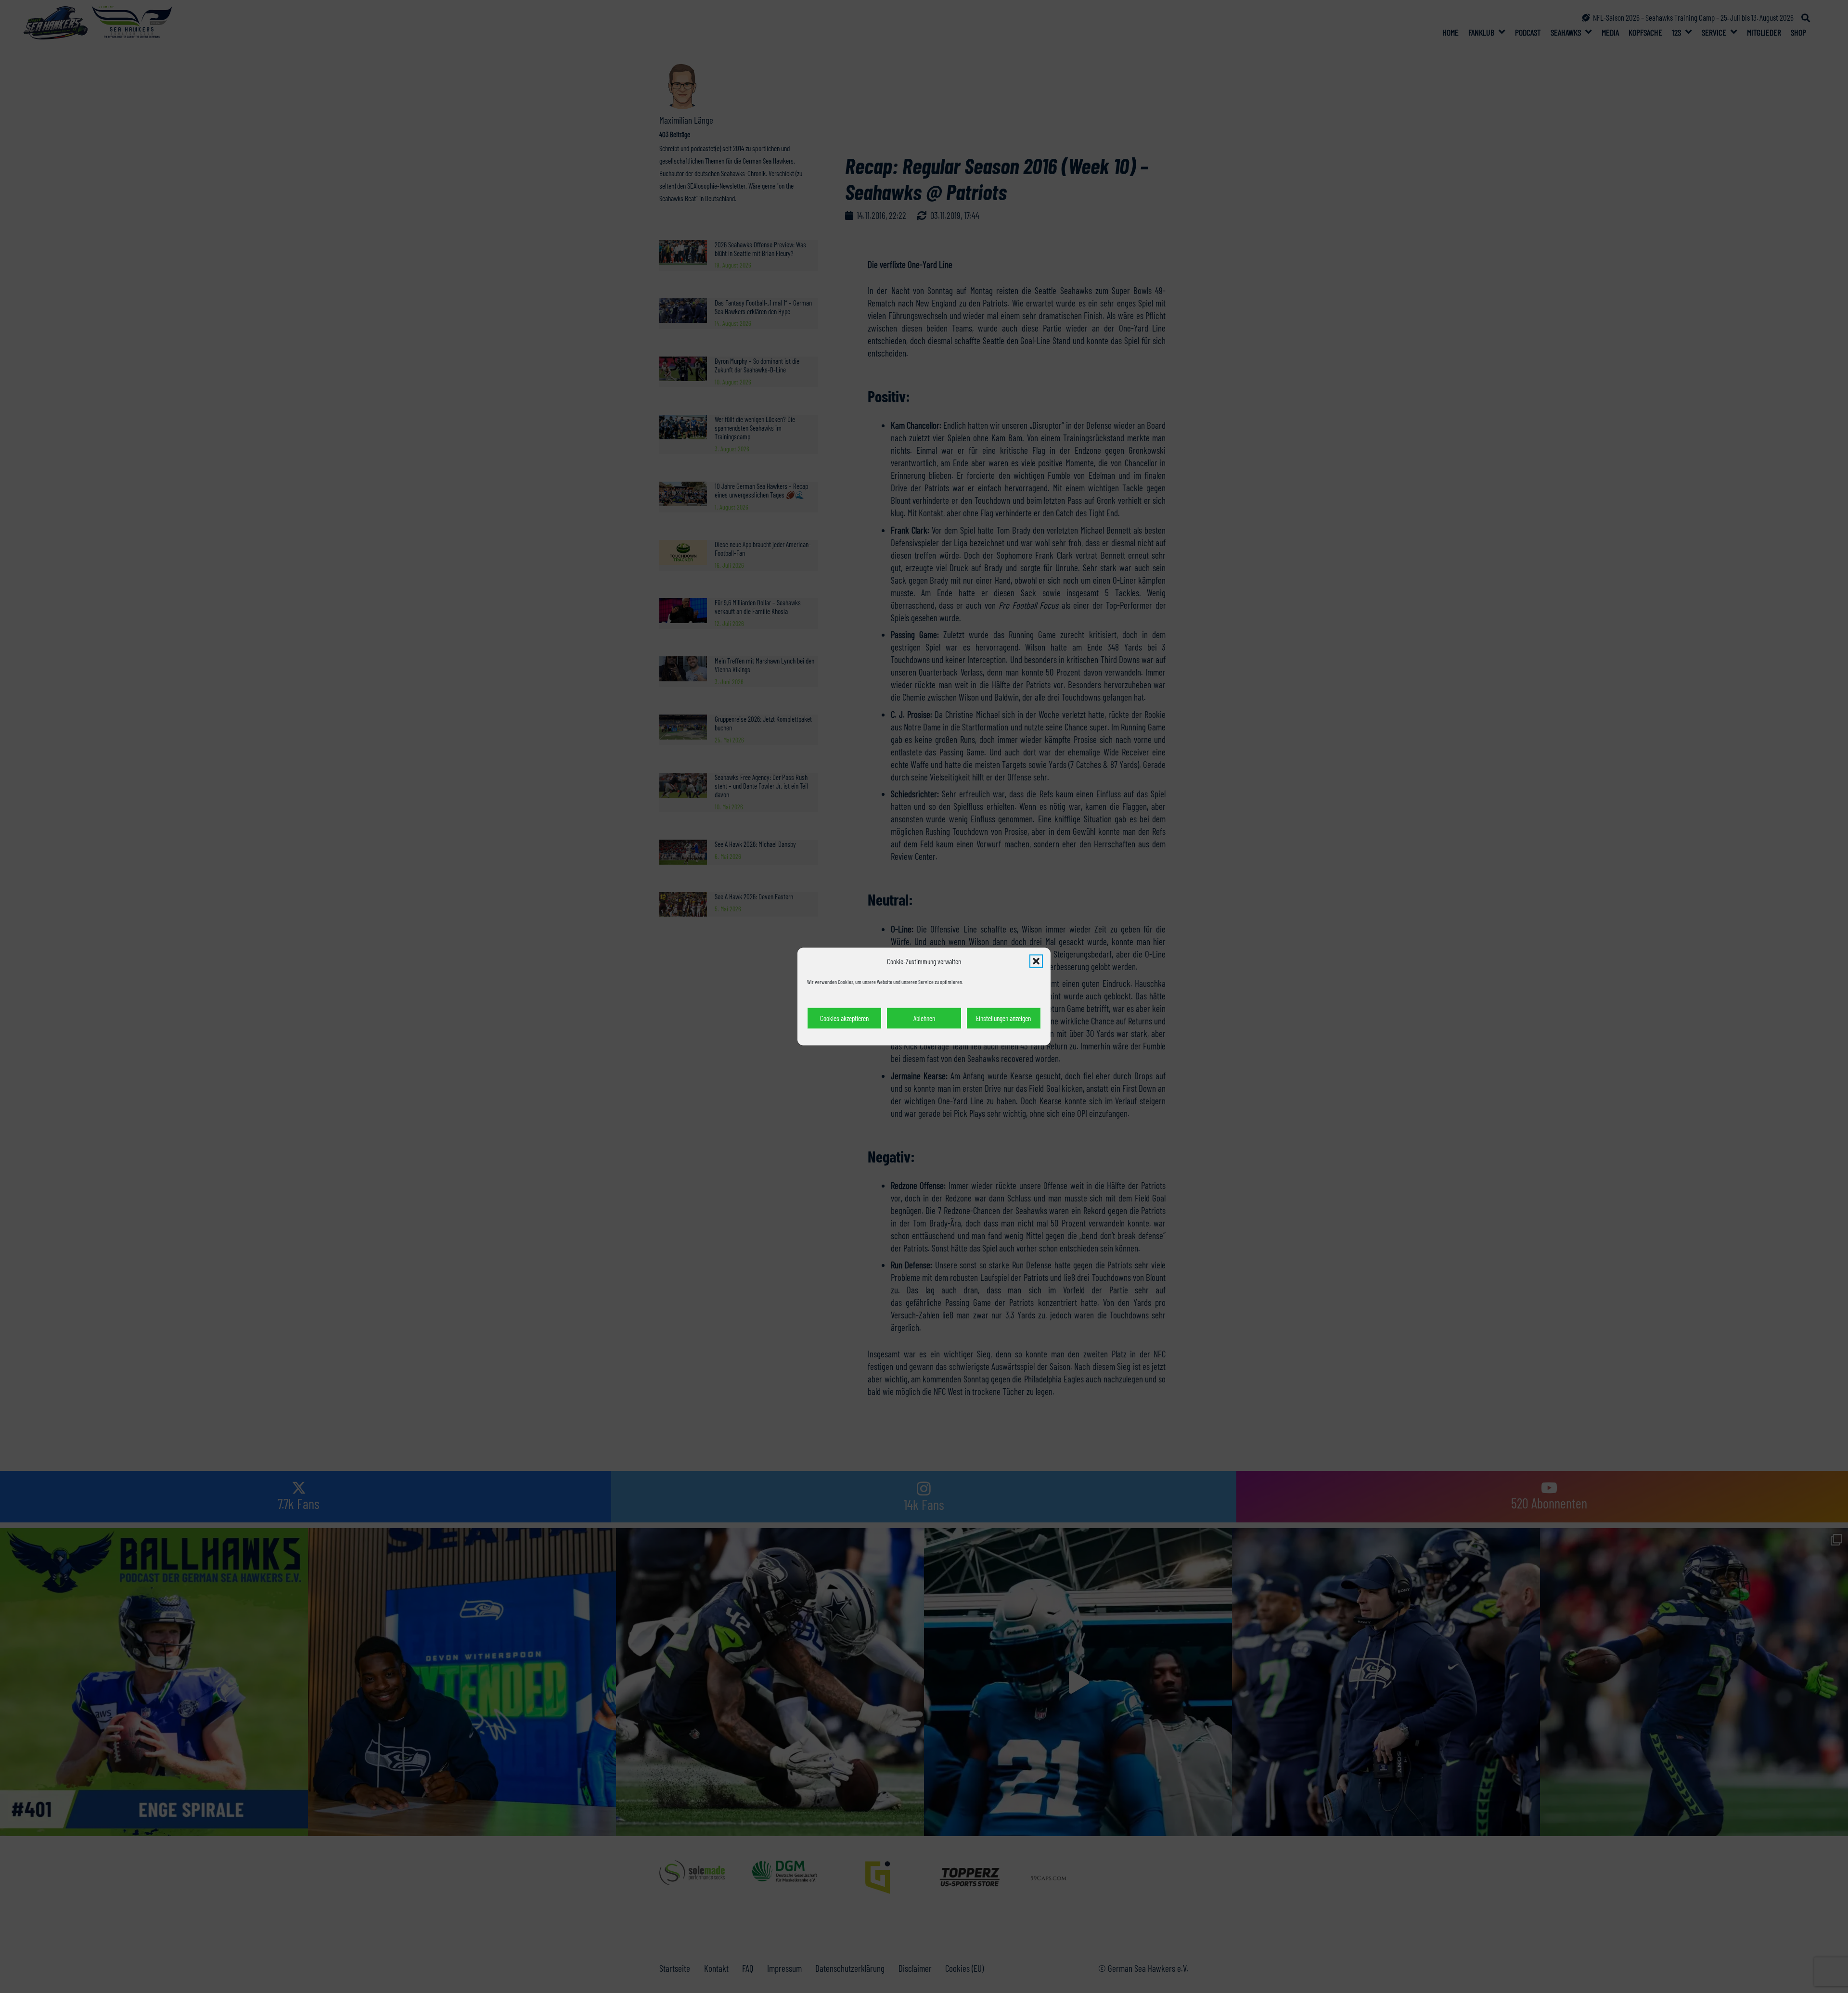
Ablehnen (924, 1018)
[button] (1036, 961)
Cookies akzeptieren (844, 1018)
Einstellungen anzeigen (1003, 1018)
